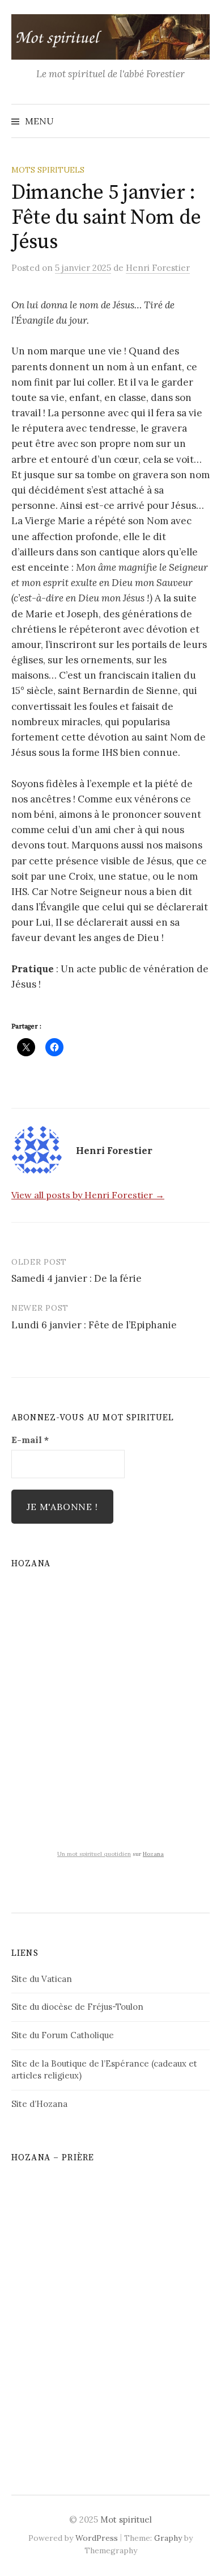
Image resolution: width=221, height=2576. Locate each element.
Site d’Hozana (39, 2104)
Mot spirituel (126, 2519)
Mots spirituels (48, 170)
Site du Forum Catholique (63, 2035)
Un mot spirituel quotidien (94, 1854)
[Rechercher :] (200, 121)
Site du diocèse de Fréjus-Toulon (77, 2007)
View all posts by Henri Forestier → (88, 1195)
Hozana (153, 1854)
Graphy (168, 2538)
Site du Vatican (42, 1979)
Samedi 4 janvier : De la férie (76, 1278)
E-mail (30, 1440)
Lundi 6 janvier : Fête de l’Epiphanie (94, 1325)
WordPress (97, 2538)
